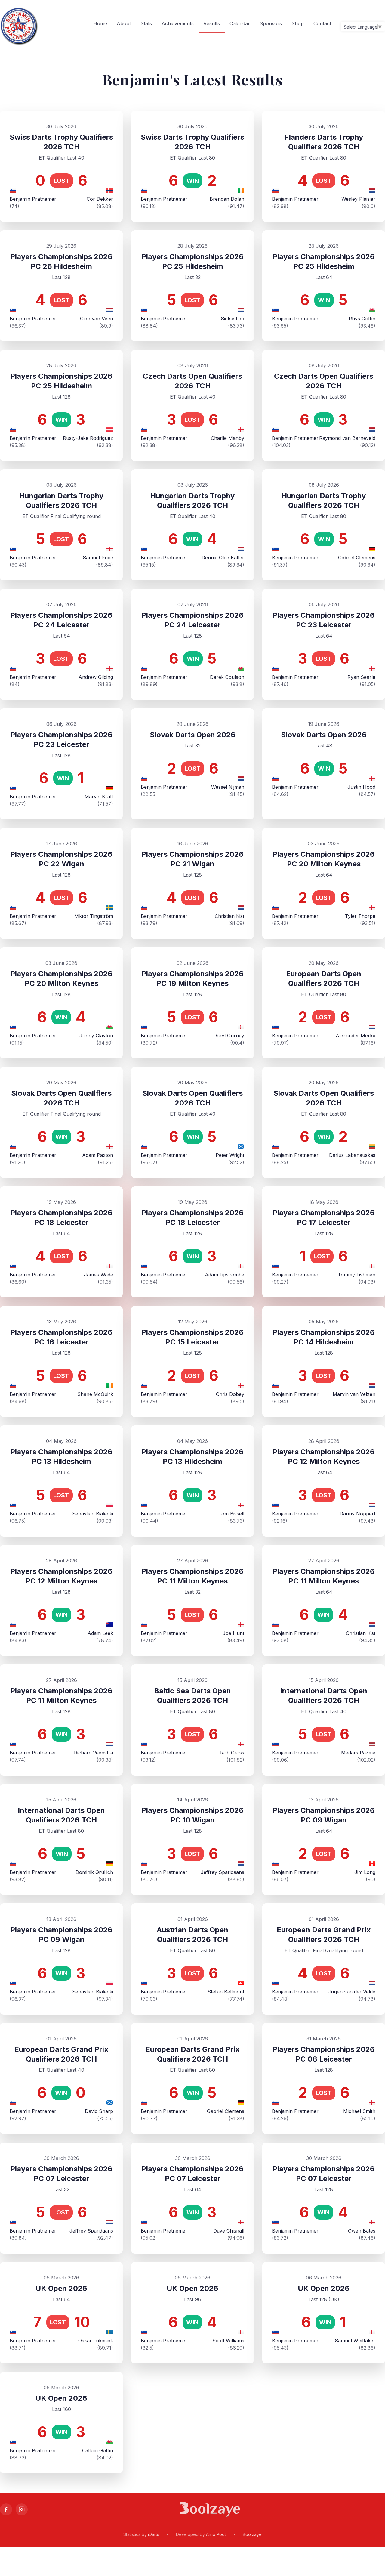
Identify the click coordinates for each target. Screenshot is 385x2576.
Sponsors (271, 23)
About (124, 23)
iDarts (154, 2534)
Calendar (240, 23)
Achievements (178, 23)
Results (212, 23)
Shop (298, 23)
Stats (146, 23)
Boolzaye (252, 2534)
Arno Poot (216, 2534)
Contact (322, 23)
